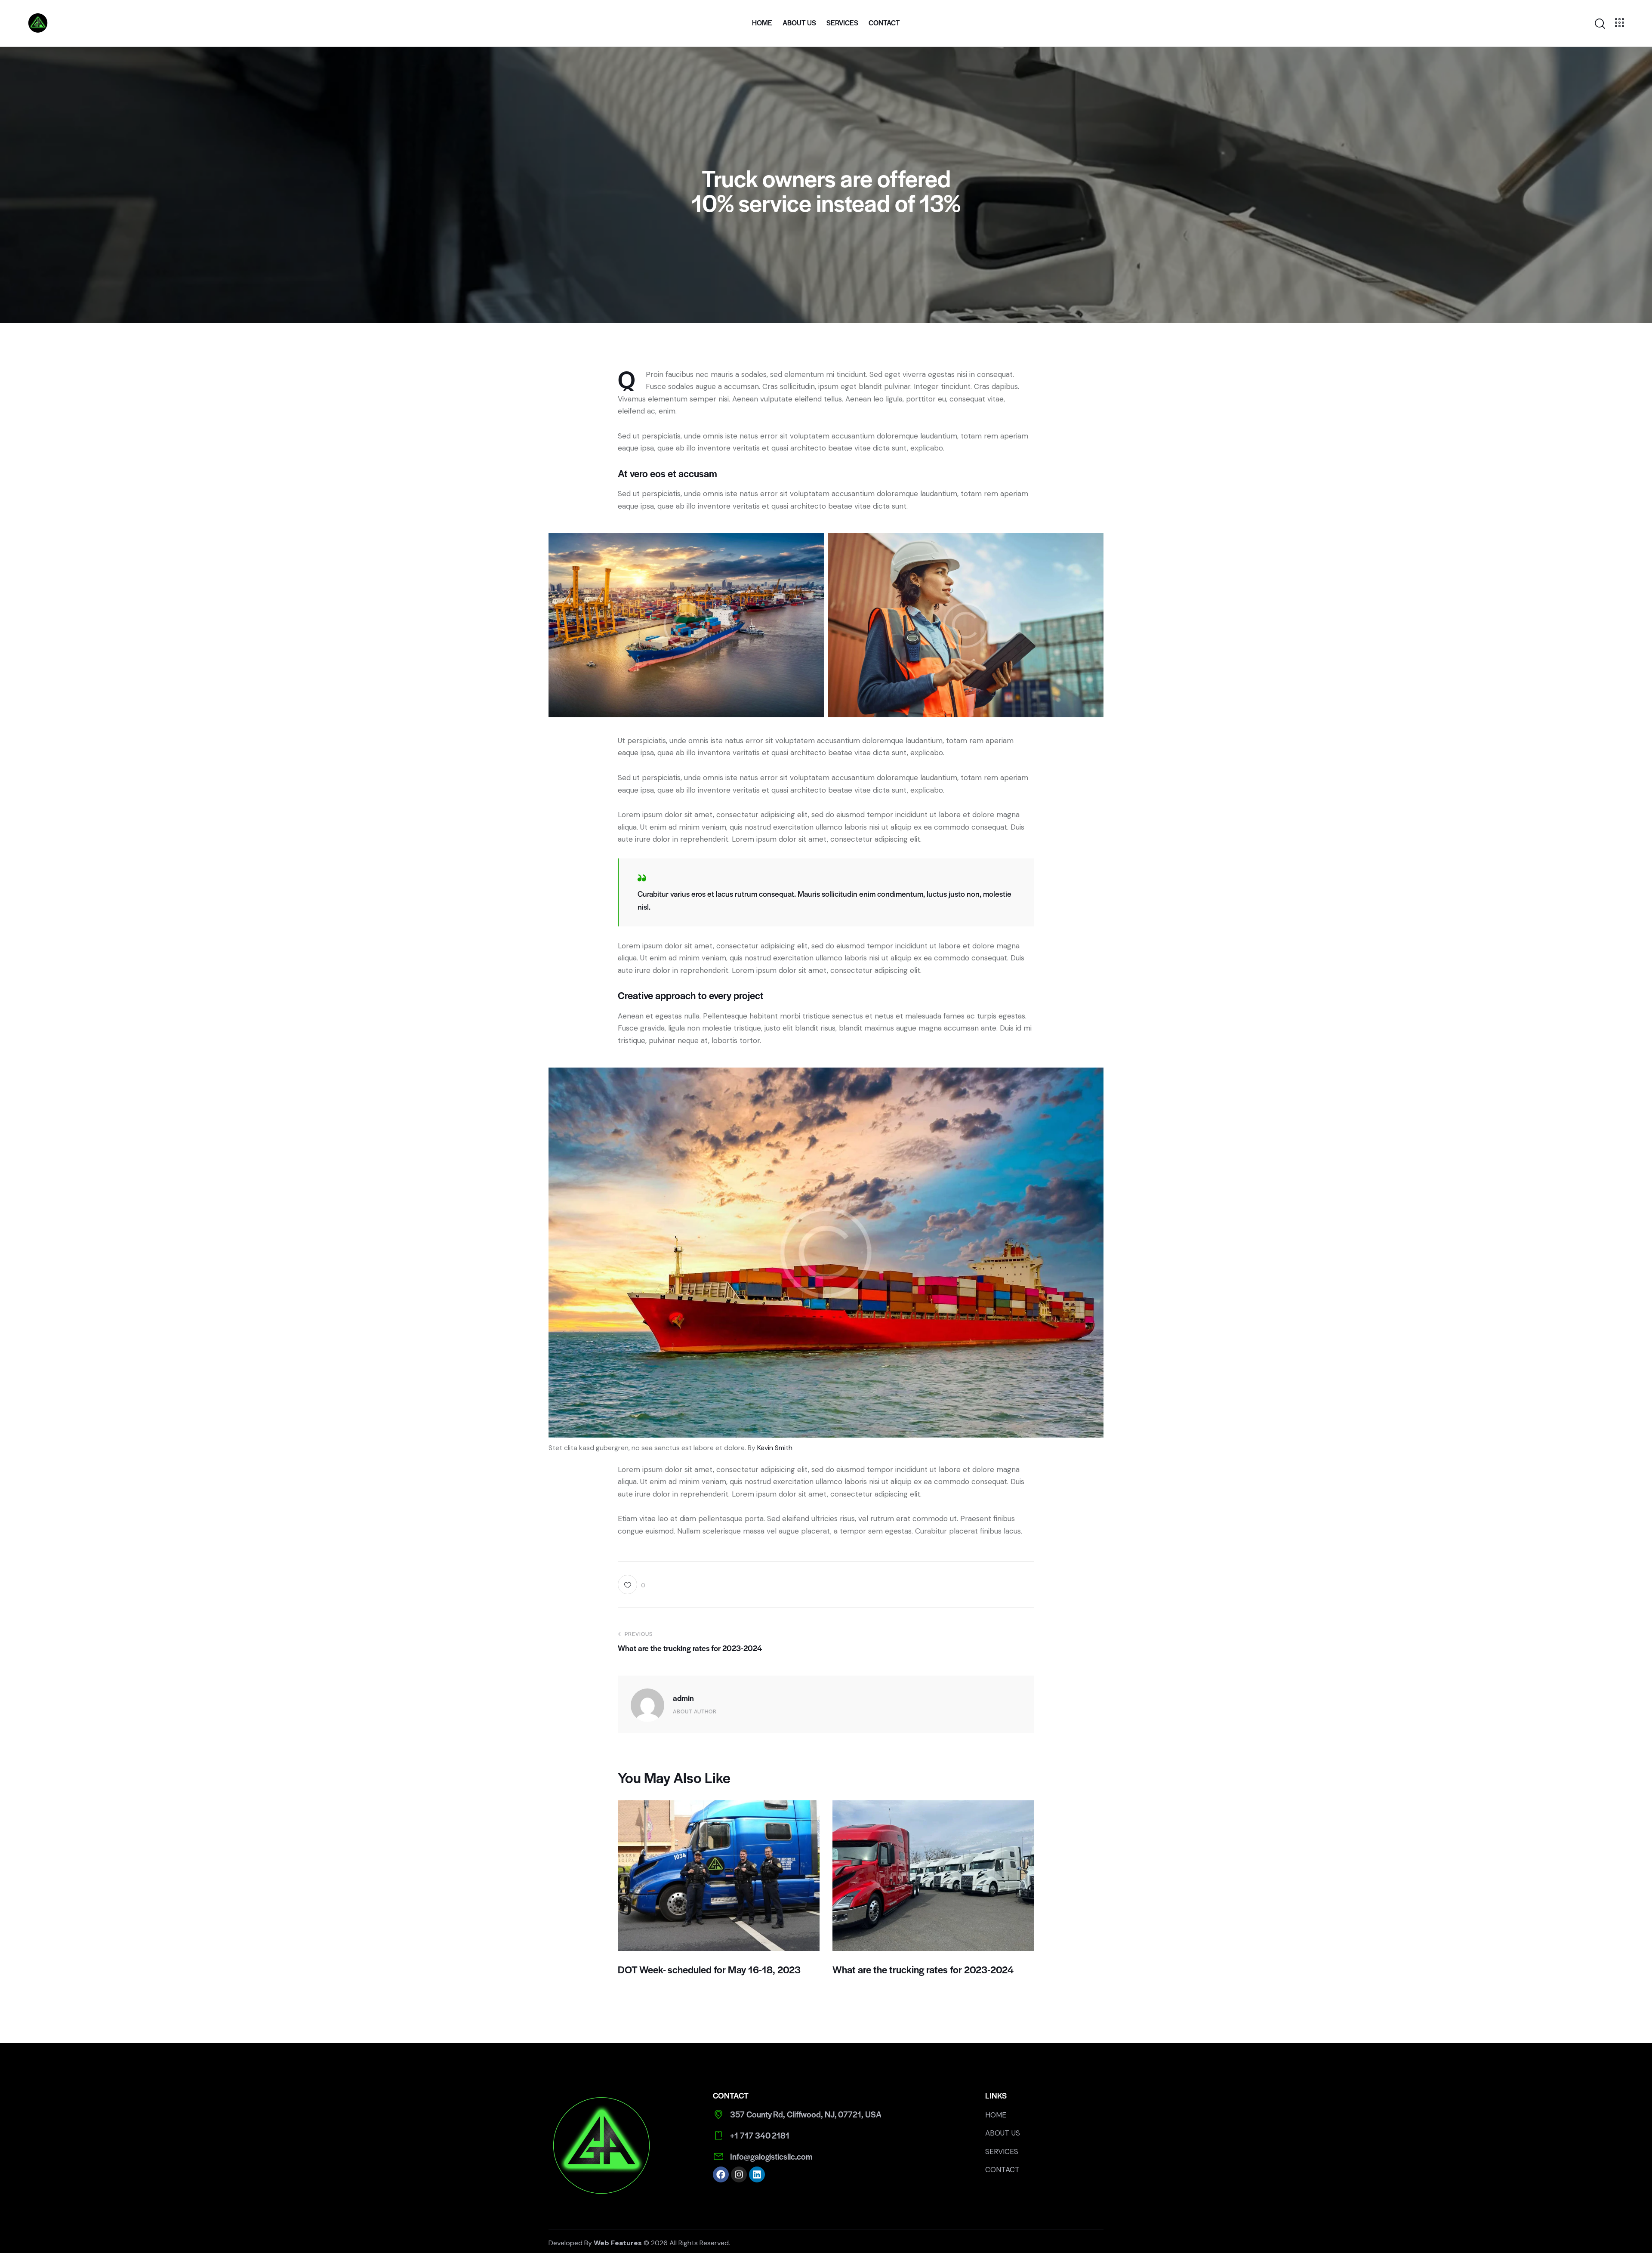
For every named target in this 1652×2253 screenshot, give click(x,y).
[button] (631, 1585)
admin (683, 1698)
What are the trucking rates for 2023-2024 (923, 1970)
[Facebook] (721, 2174)
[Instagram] (739, 2174)
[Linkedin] (757, 2174)
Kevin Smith (775, 1448)
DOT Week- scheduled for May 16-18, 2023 (709, 1970)
